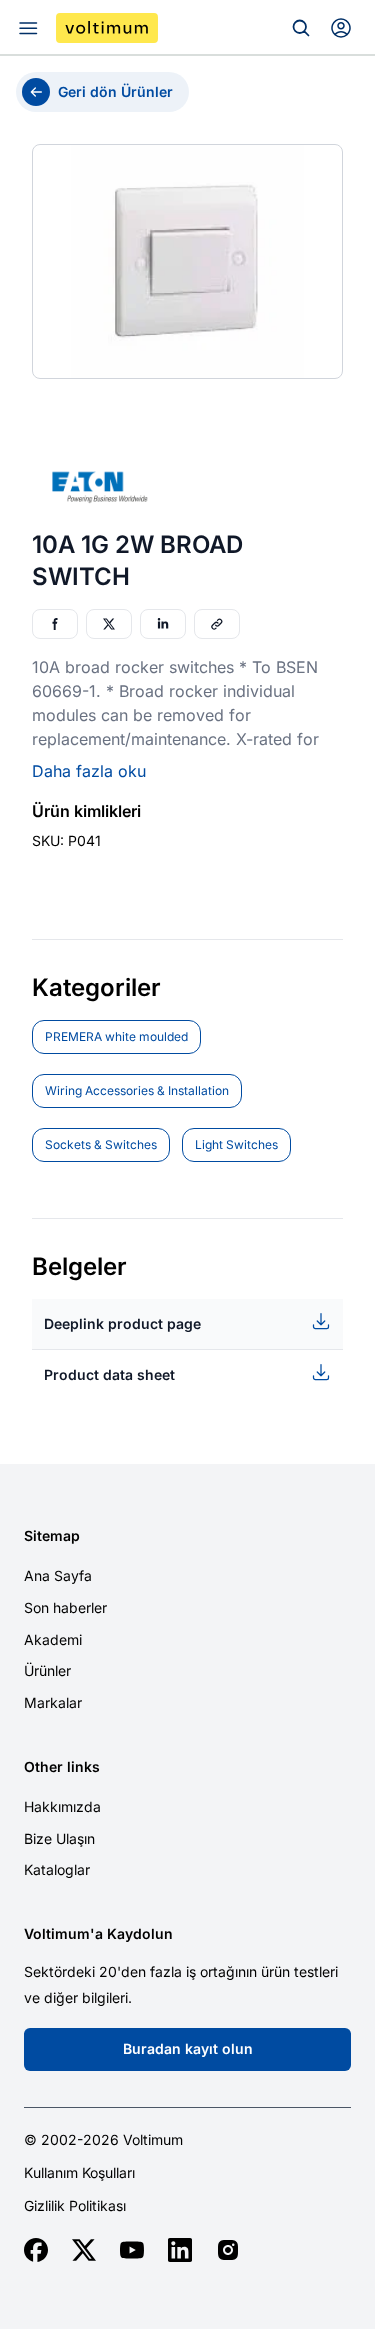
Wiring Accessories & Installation (137, 1090)
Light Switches (236, 1144)
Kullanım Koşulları (79, 2173)
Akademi (53, 1639)
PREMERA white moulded (116, 1036)
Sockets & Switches (101, 1144)
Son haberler (65, 1607)
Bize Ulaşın (59, 1838)
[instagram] (228, 2250)
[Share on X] (109, 624)
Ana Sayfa (58, 1575)
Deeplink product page (122, 1323)
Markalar (53, 1702)
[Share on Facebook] (55, 624)
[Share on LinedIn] (163, 624)
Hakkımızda (62, 1806)
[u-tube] (132, 2250)
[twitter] (84, 2250)
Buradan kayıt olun (188, 2048)
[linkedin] (180, 2250)
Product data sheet (109, 1374)
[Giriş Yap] (341, 28)
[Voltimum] (107, 28)
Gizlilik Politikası (75, 2206)
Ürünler (47, 1670)
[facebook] (36, 2250)
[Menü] (28, 28)
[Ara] (301, 28)
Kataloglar (57, 1869)
